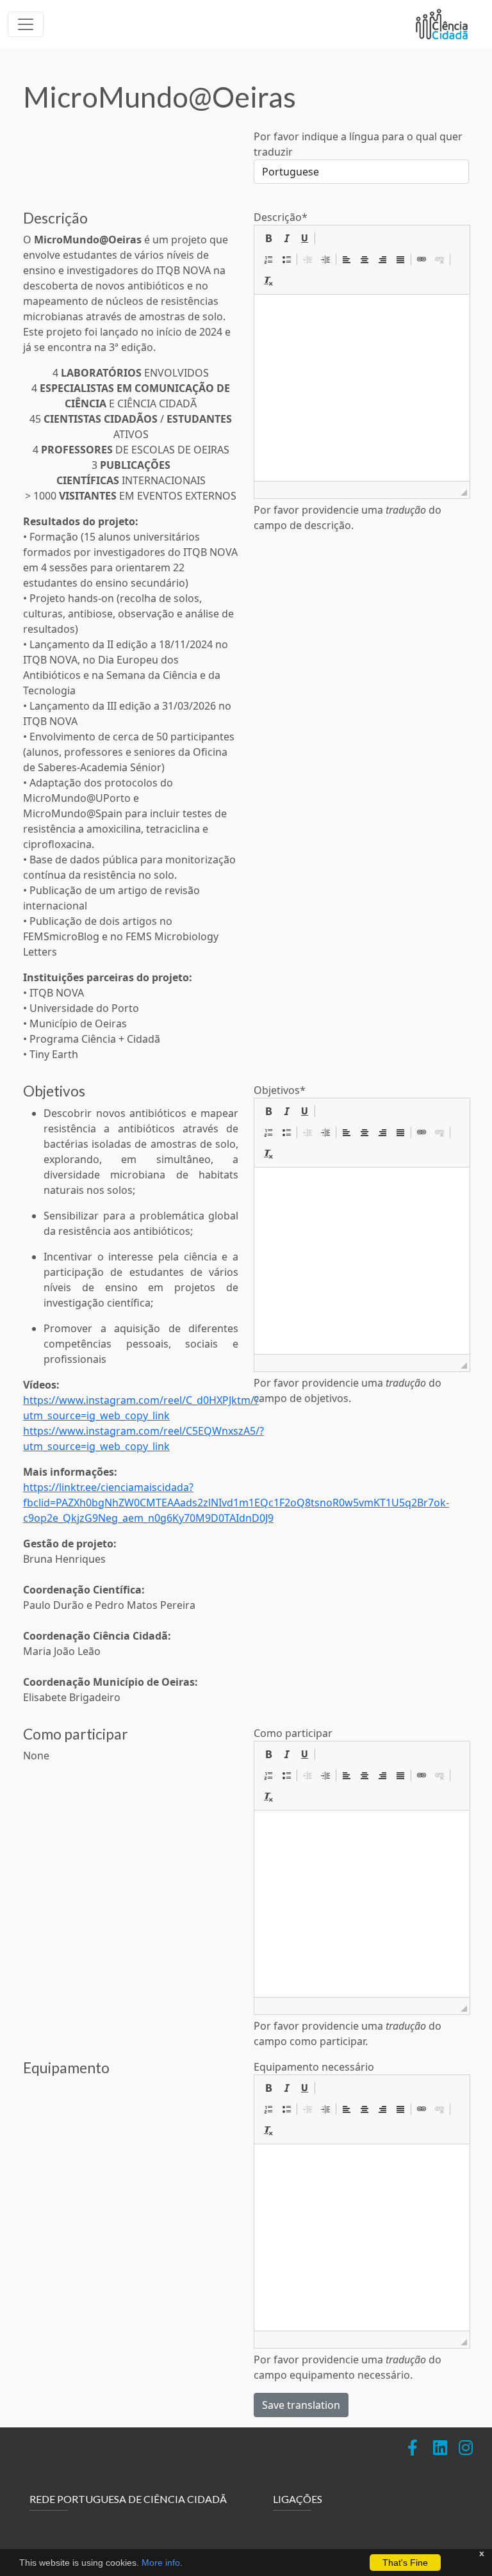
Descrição (281, 217)
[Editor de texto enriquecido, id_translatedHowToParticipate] (362, 1904)
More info (161, 2563)
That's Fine (405, 2563)
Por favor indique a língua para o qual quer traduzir (358, 144)
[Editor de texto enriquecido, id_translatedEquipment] (362, 2238)
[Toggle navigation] (26, 24)
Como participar (293, 1733)
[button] (268, 238)
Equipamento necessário (314, 2067)
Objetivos (280, 1090)
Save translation (301, 2405)
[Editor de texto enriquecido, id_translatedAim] (362, 1261)
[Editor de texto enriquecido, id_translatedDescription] (362, 388)
